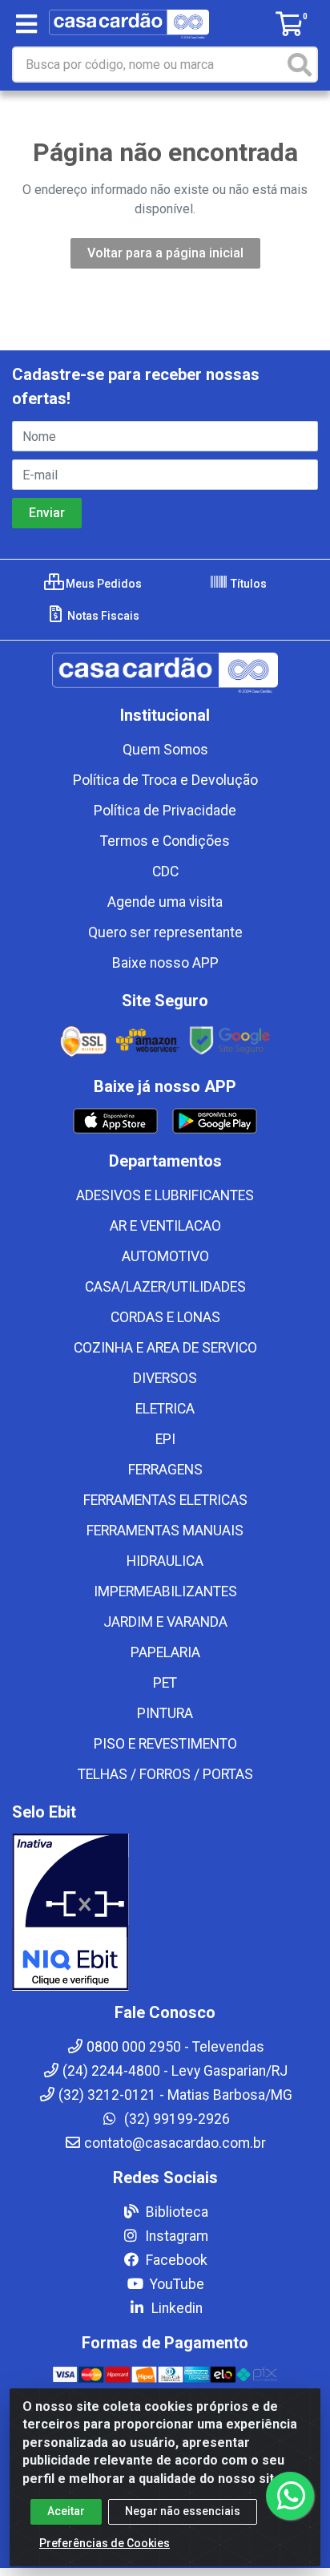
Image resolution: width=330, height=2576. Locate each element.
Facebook (175, 2260)
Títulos (247, 584)
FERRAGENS (165, 1470)
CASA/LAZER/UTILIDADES (165, 1287)
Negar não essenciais (183, 2511)
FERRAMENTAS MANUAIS (165, 1531)
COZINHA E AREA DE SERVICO (165, 1348)
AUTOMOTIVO (165, 1256)
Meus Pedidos (103, 584)
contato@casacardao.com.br (175, 2143)
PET (165, 1683)
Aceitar (66, 2511)
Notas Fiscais (102, 616)
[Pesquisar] (300, 65)
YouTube (175, 2284)
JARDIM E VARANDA (165, 1622)
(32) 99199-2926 (175, 2119)
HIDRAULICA (165, 1561)
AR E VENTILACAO (165, 1226)
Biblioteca (175, 2212)
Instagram (175, 2236)
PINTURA (165, 1713)
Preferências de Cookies (105, 2543)
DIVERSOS (165, 1378)
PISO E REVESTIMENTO (165, 1744)
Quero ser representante (165, 932)
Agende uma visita (165, 902)
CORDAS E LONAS (165, 1317)
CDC (165, 871)
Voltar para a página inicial (165, 253)
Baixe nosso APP (165, 963)
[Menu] (26, 24)
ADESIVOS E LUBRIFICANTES (165, 1195)
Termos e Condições (165, 841)
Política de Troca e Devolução (165, 780)
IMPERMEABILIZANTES (165, 1591)
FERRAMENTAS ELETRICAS (165, 1500)
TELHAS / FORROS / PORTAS (165, 1774)
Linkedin (175, 2308)
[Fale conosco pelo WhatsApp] (290, 2496)
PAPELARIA (165, 1652)
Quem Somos (165, 750)
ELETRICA (165, 1409)
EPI (165, 1439)
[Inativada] (165, 1912)
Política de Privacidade (165, 811)
